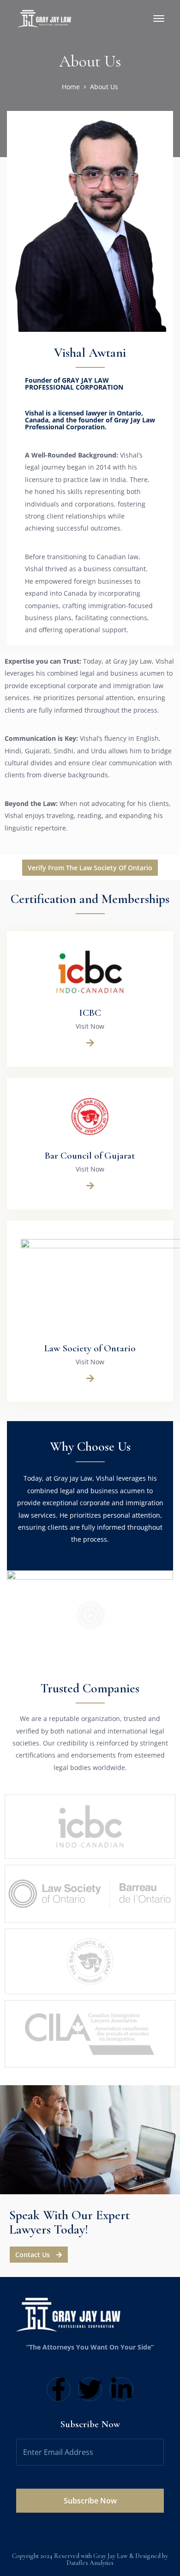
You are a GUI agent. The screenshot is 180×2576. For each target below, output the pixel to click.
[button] (90, 1617)
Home (71, 87)
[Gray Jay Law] (46, 18)
